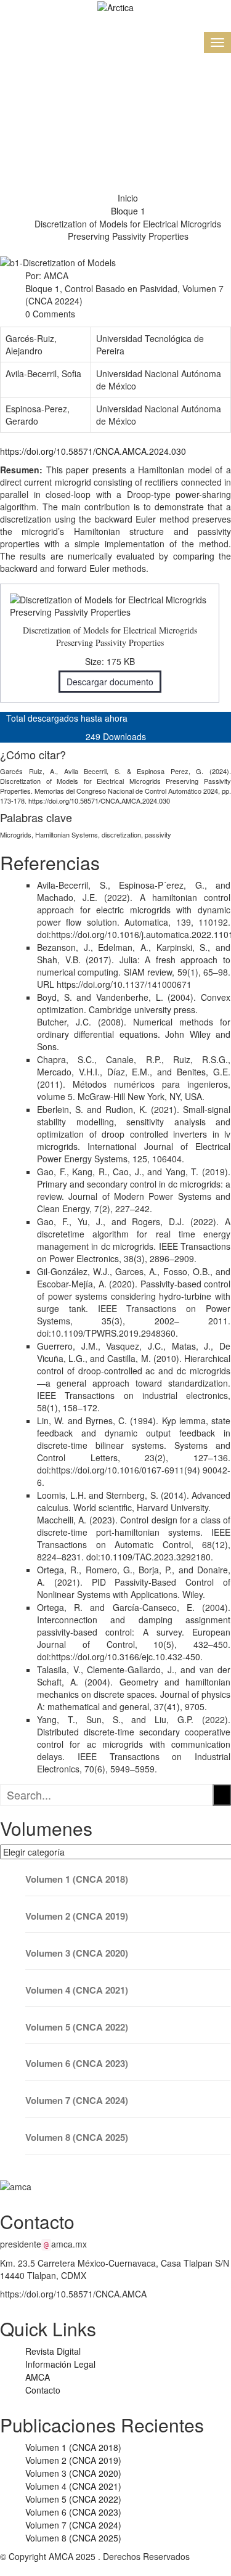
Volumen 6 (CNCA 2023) (77, 2064)
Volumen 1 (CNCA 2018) (77, 1879)
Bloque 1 (128, 211)
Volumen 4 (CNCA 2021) (77, 1990)
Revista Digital (53, 2351)
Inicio (128, 198)
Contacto (43, 2390)
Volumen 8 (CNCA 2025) (77, 2138)
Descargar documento (110, 682)
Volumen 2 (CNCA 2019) (77, 1916)
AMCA (38, 2377)
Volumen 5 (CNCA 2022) (77, 2027)
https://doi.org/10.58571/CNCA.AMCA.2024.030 (93, 451)
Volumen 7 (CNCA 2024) (77, 2101)
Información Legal (60, 2364)
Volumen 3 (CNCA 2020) (77, 1953)
